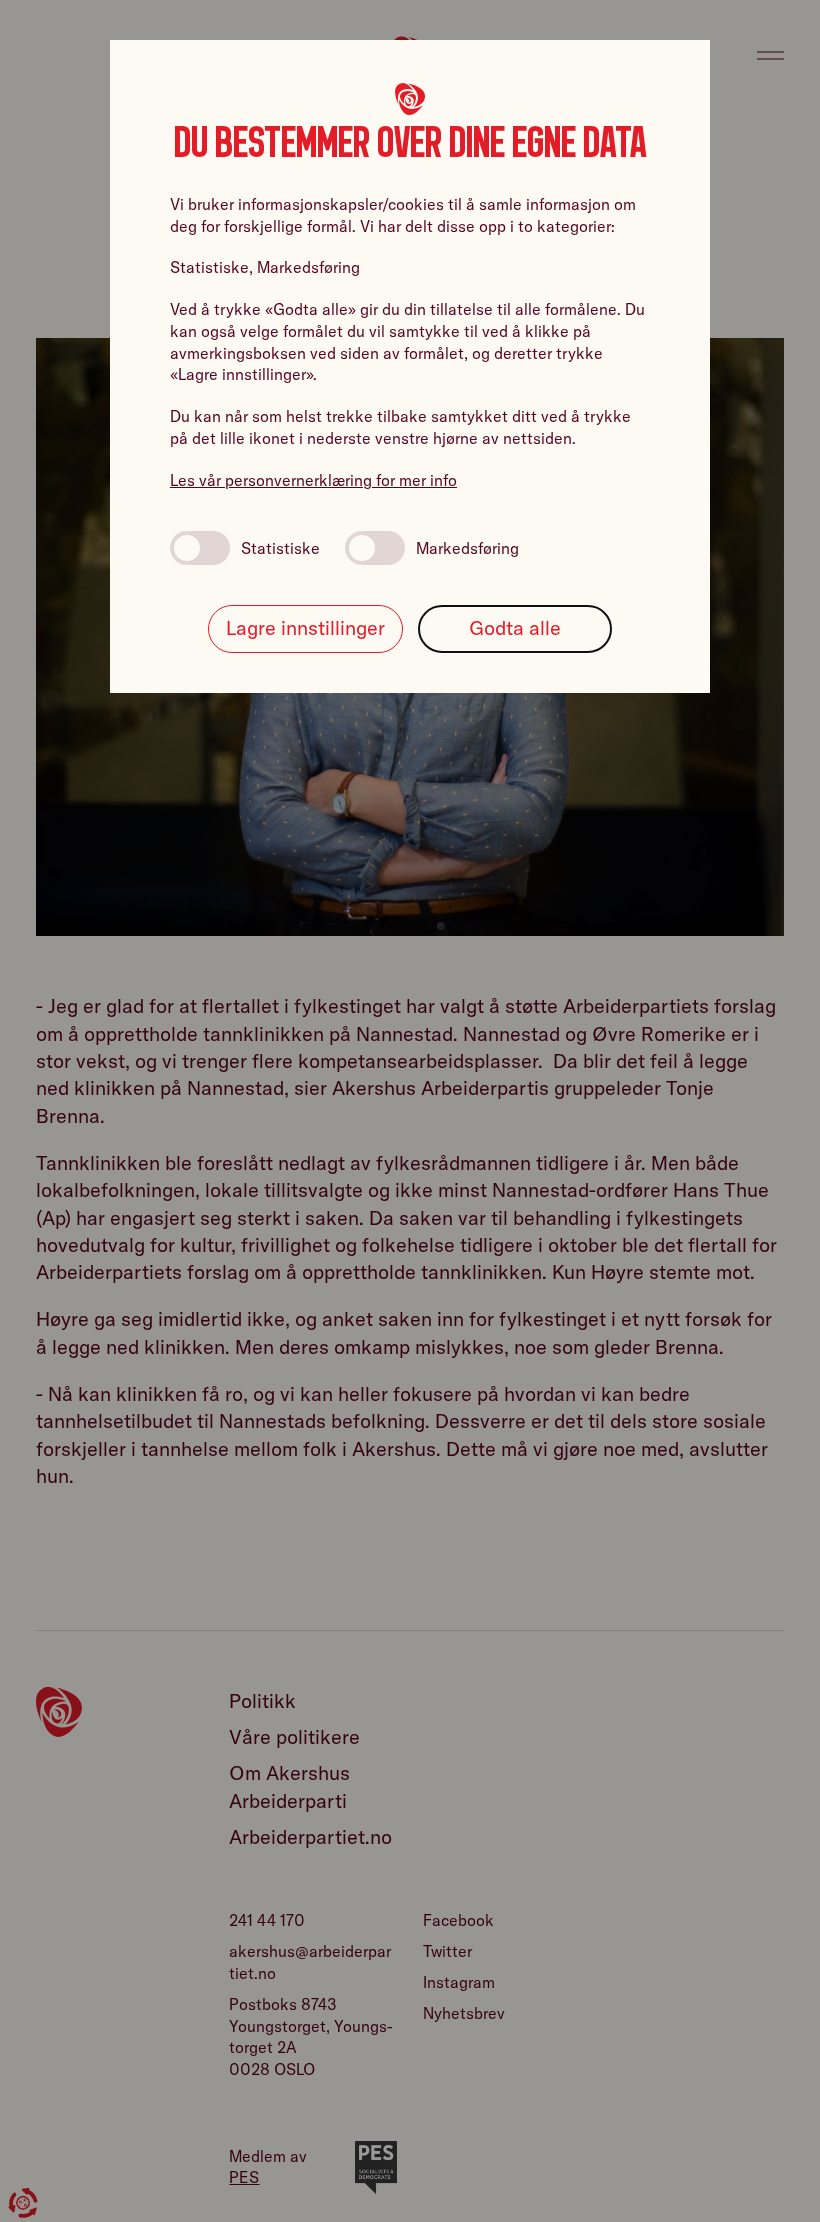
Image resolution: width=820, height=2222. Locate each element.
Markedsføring (467, 548)
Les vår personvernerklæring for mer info (313, 480)
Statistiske (280, 548)
